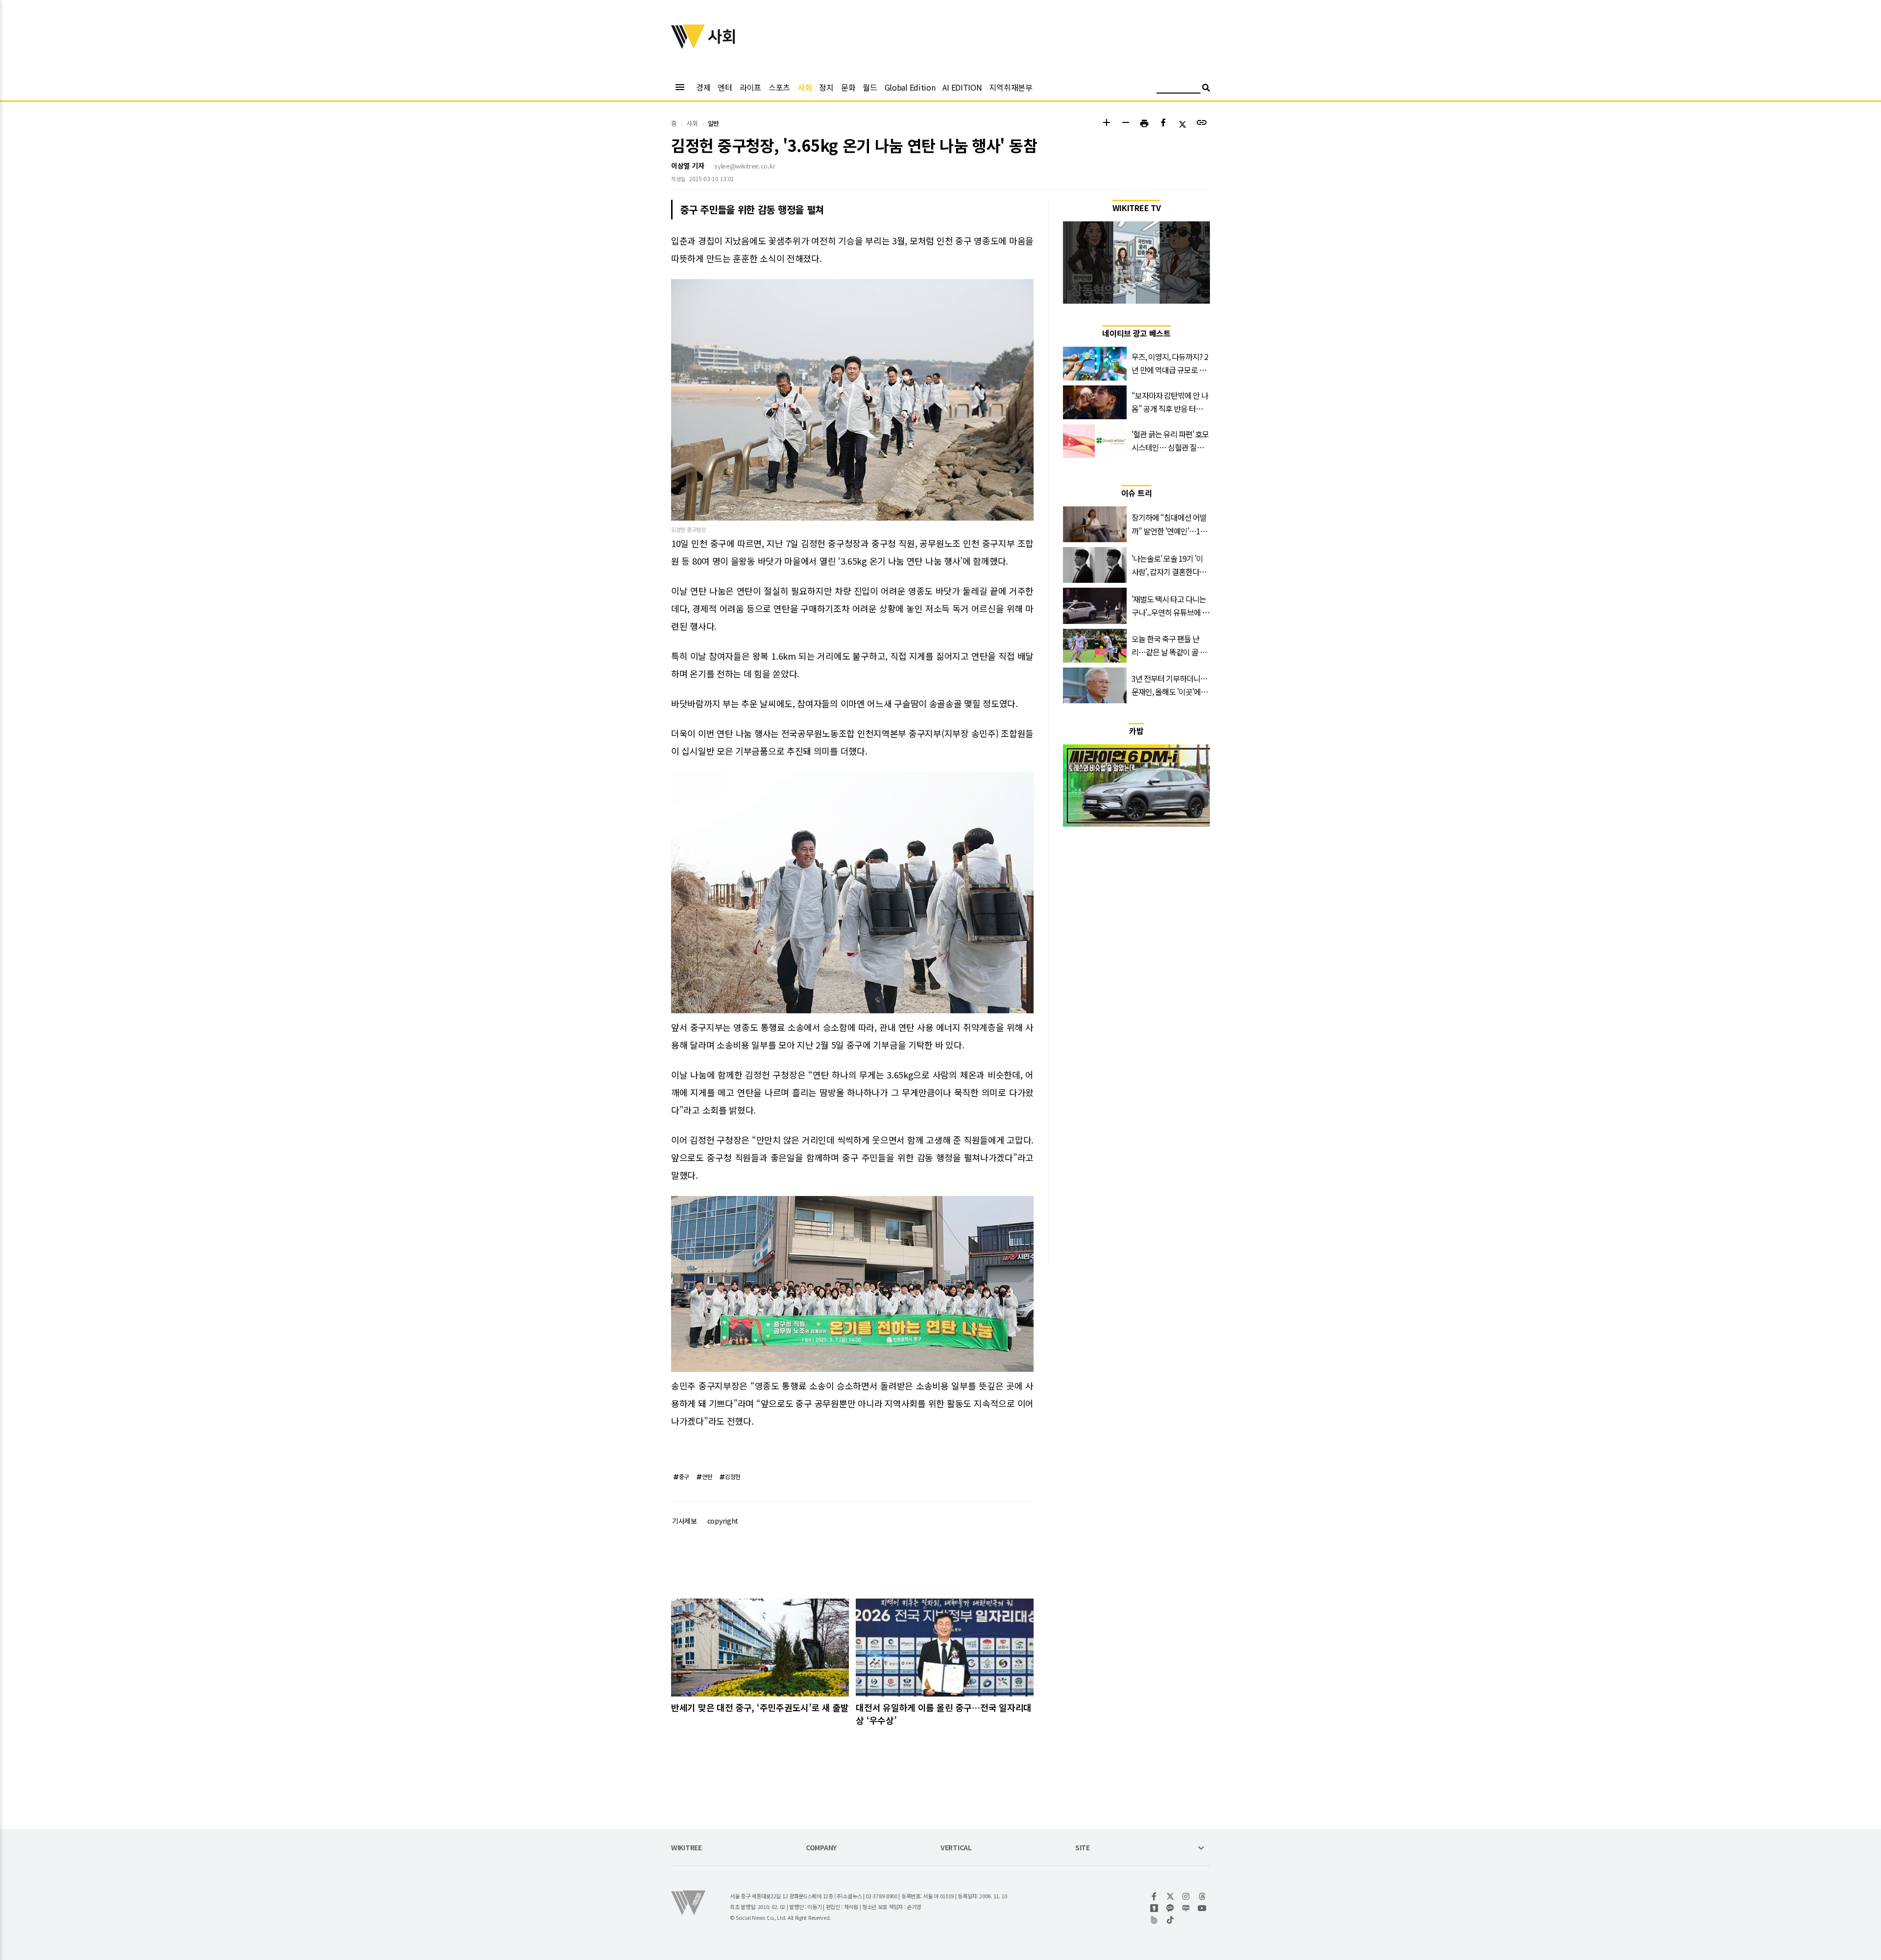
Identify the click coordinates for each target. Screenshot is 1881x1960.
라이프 (750, 87)
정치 (826, 87)
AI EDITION (962, 87)
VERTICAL (956, 1848)
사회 (805, 87)
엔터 (725, 87)
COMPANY (821, 1848)
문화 (848, 87)
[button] (1106, 124)
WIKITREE (687, 1848)
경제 (703, 87)
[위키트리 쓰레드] (1202, 1896)
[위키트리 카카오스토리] (1154, 1908)
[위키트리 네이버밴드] (1154, 1920)
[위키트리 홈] (688, 46)
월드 (870, 87)
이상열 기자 (687, 166)
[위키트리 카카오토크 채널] (1170, 1908)
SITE (1083, 1848)
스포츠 (779, 87)
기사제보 (685, 1521)
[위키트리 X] (1170, 1896)
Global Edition (910, 87)
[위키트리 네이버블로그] (1186, 1908)
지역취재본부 (1011, 87)
